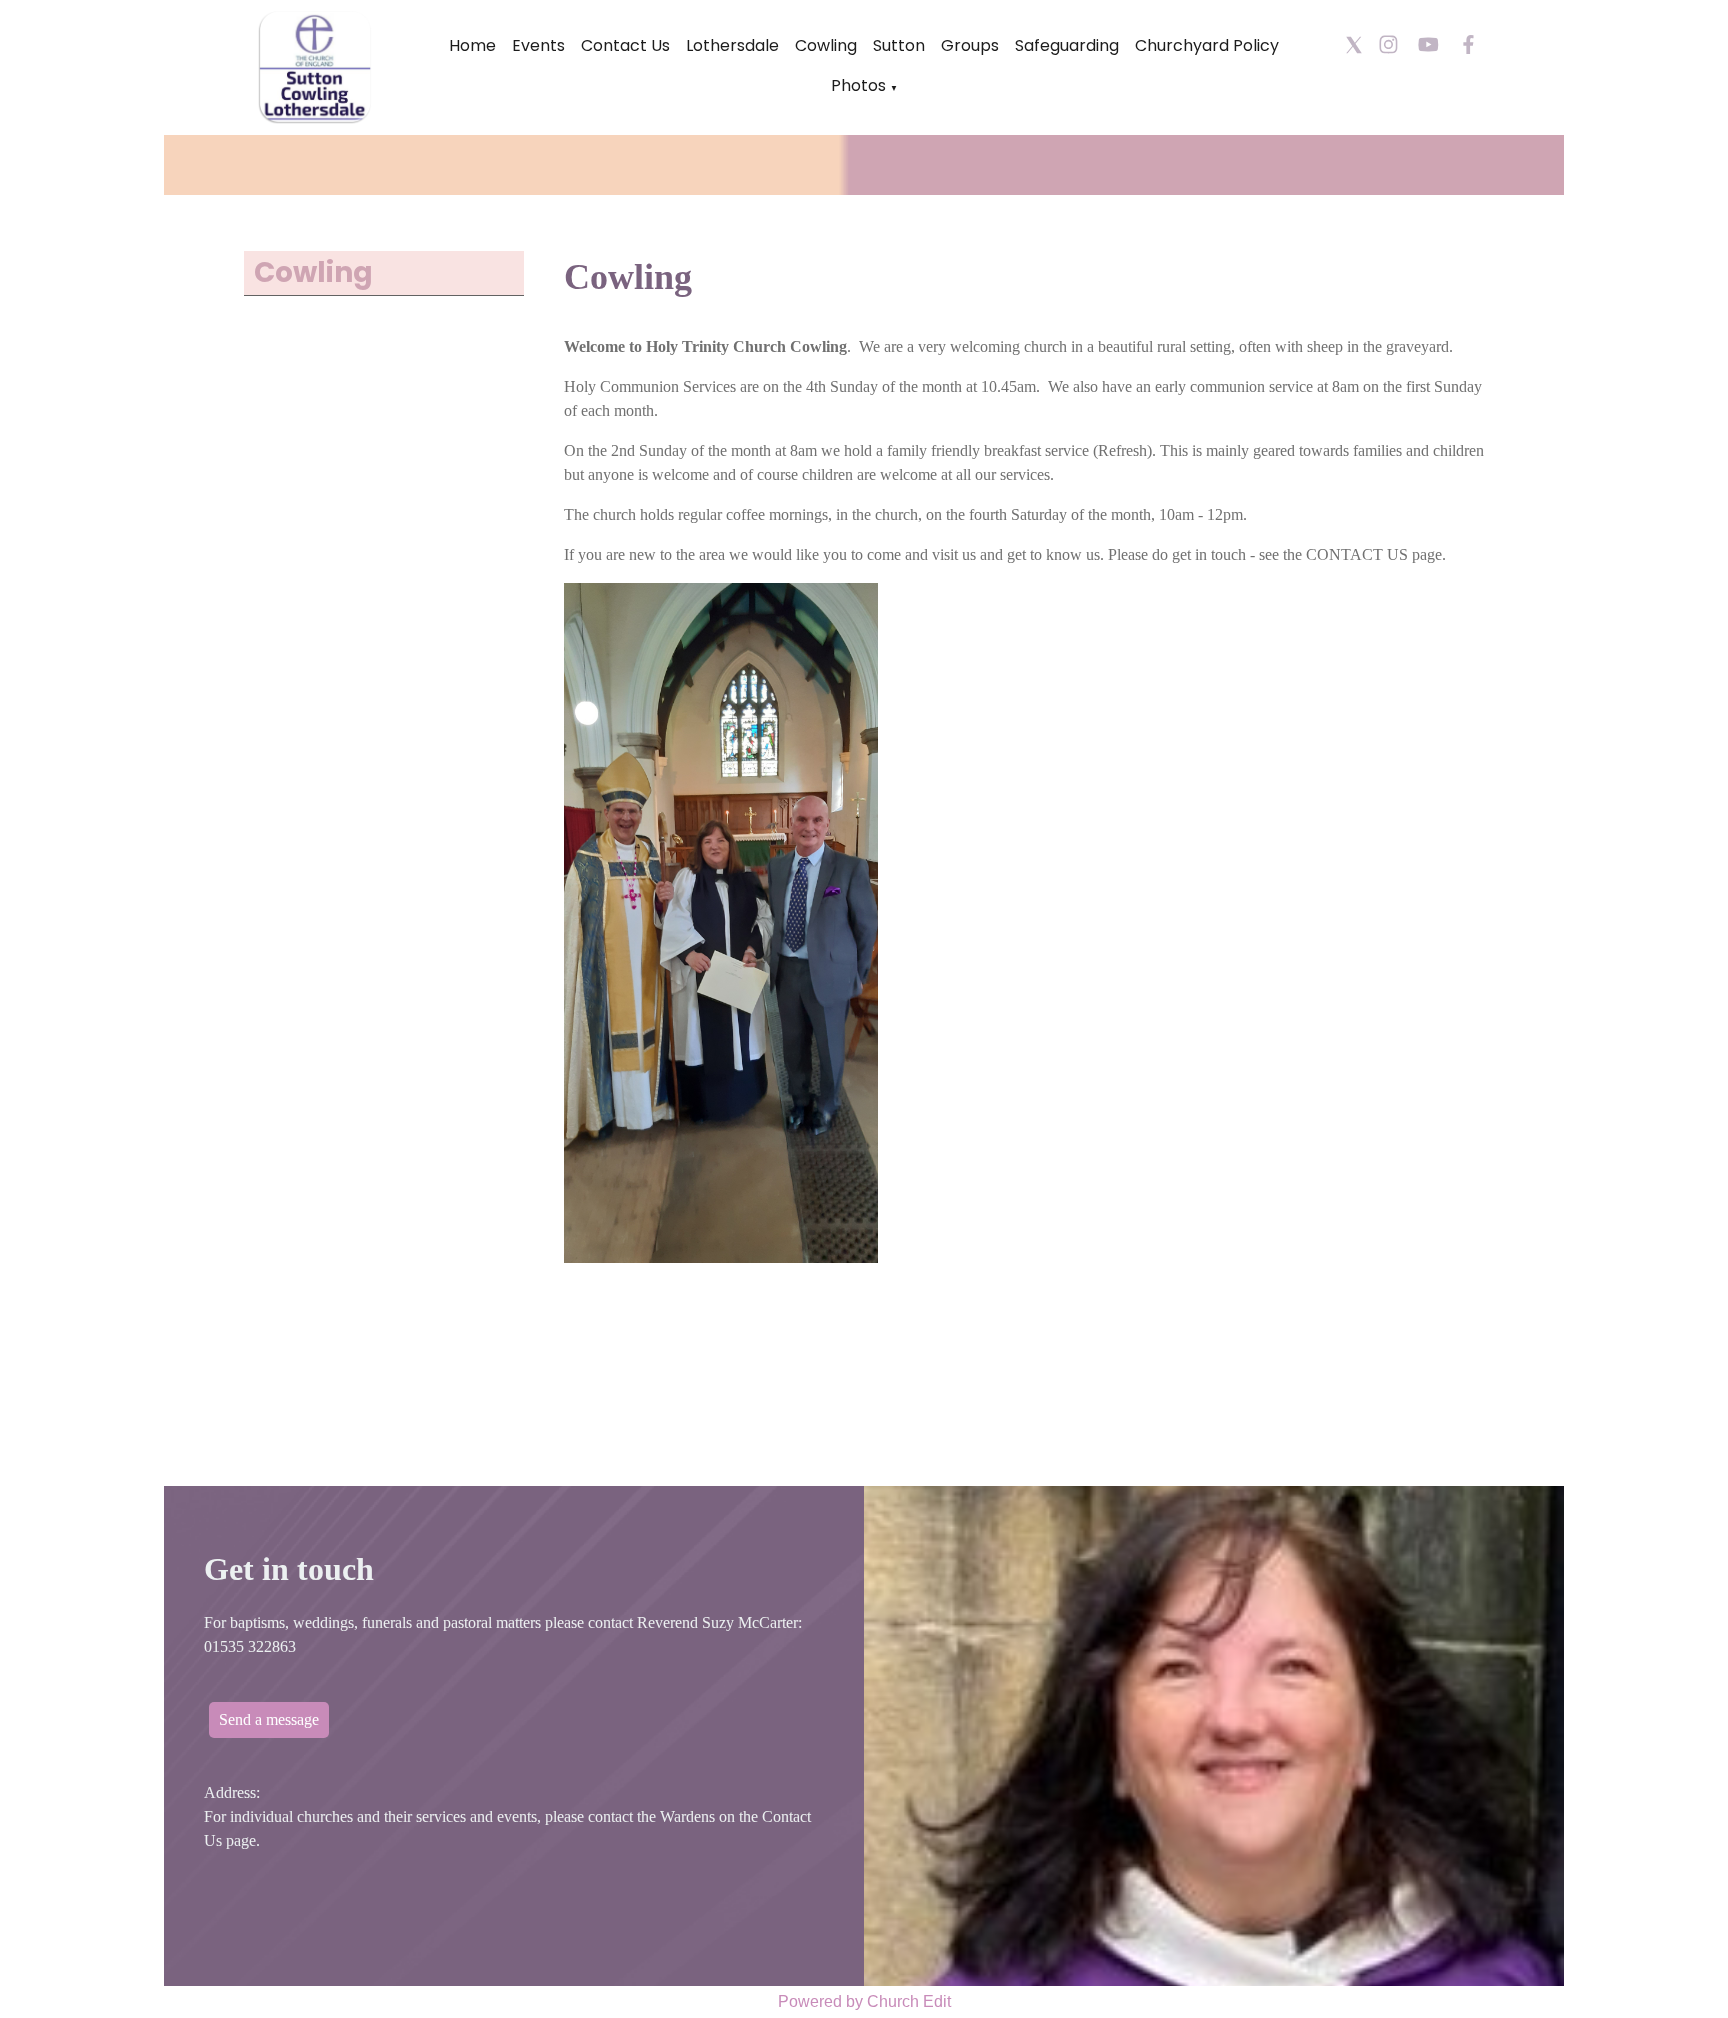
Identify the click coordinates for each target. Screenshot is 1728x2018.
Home (472, 45)
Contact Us (625, 45)
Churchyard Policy (1207, 45)
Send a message (269, 1719)
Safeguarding (1067, 45)
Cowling (826, 45)
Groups (970, 45)
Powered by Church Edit (864, 2001)
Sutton (899, 45)
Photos (858, 85)
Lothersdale (732, 45)
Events (538, 45)
